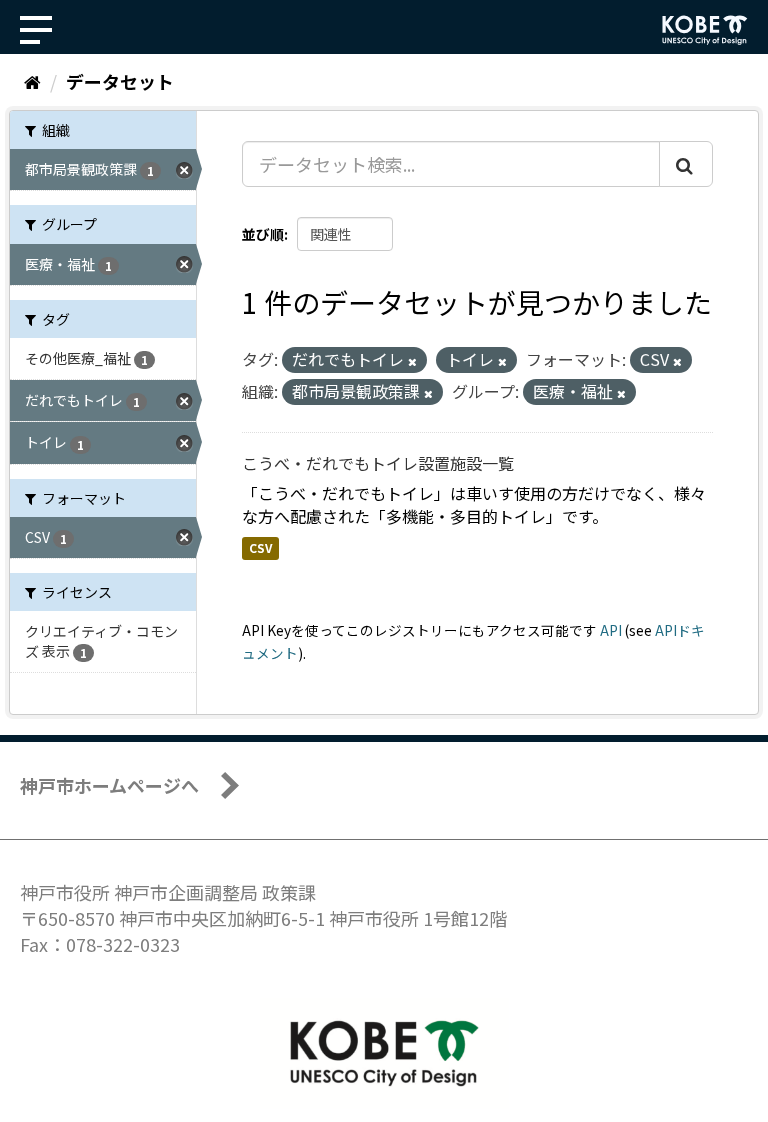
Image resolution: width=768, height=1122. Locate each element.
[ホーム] (32, 81)
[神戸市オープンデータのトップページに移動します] (705, 30)
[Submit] (686, 164)
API (611, 630)
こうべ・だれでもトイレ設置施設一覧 (378, 463)
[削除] (412, 361)
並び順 (263, 234)
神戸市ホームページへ (109, 785)
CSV (260, 548)
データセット (120, 81)
